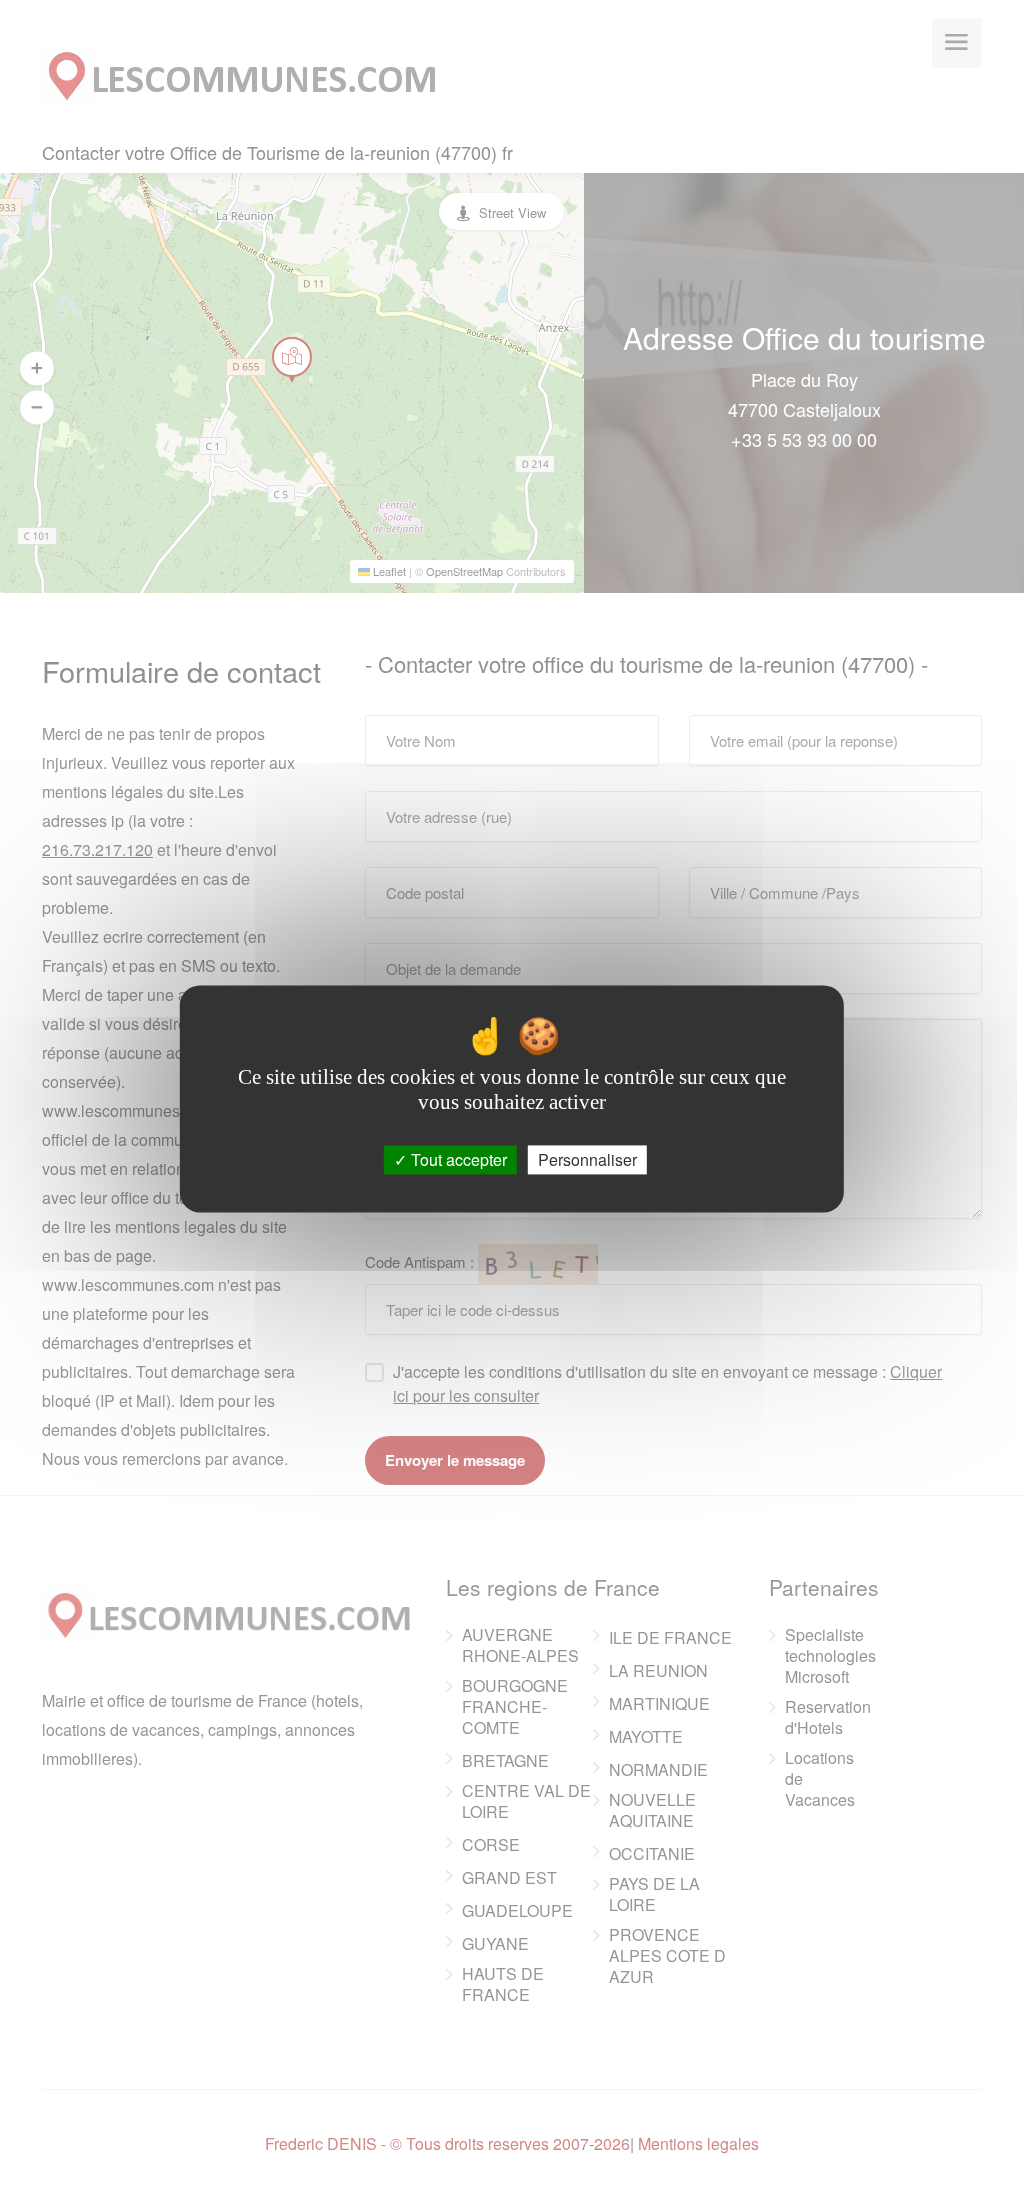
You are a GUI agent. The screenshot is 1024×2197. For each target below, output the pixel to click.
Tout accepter (457, 1159)
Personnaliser (587, 1159)
